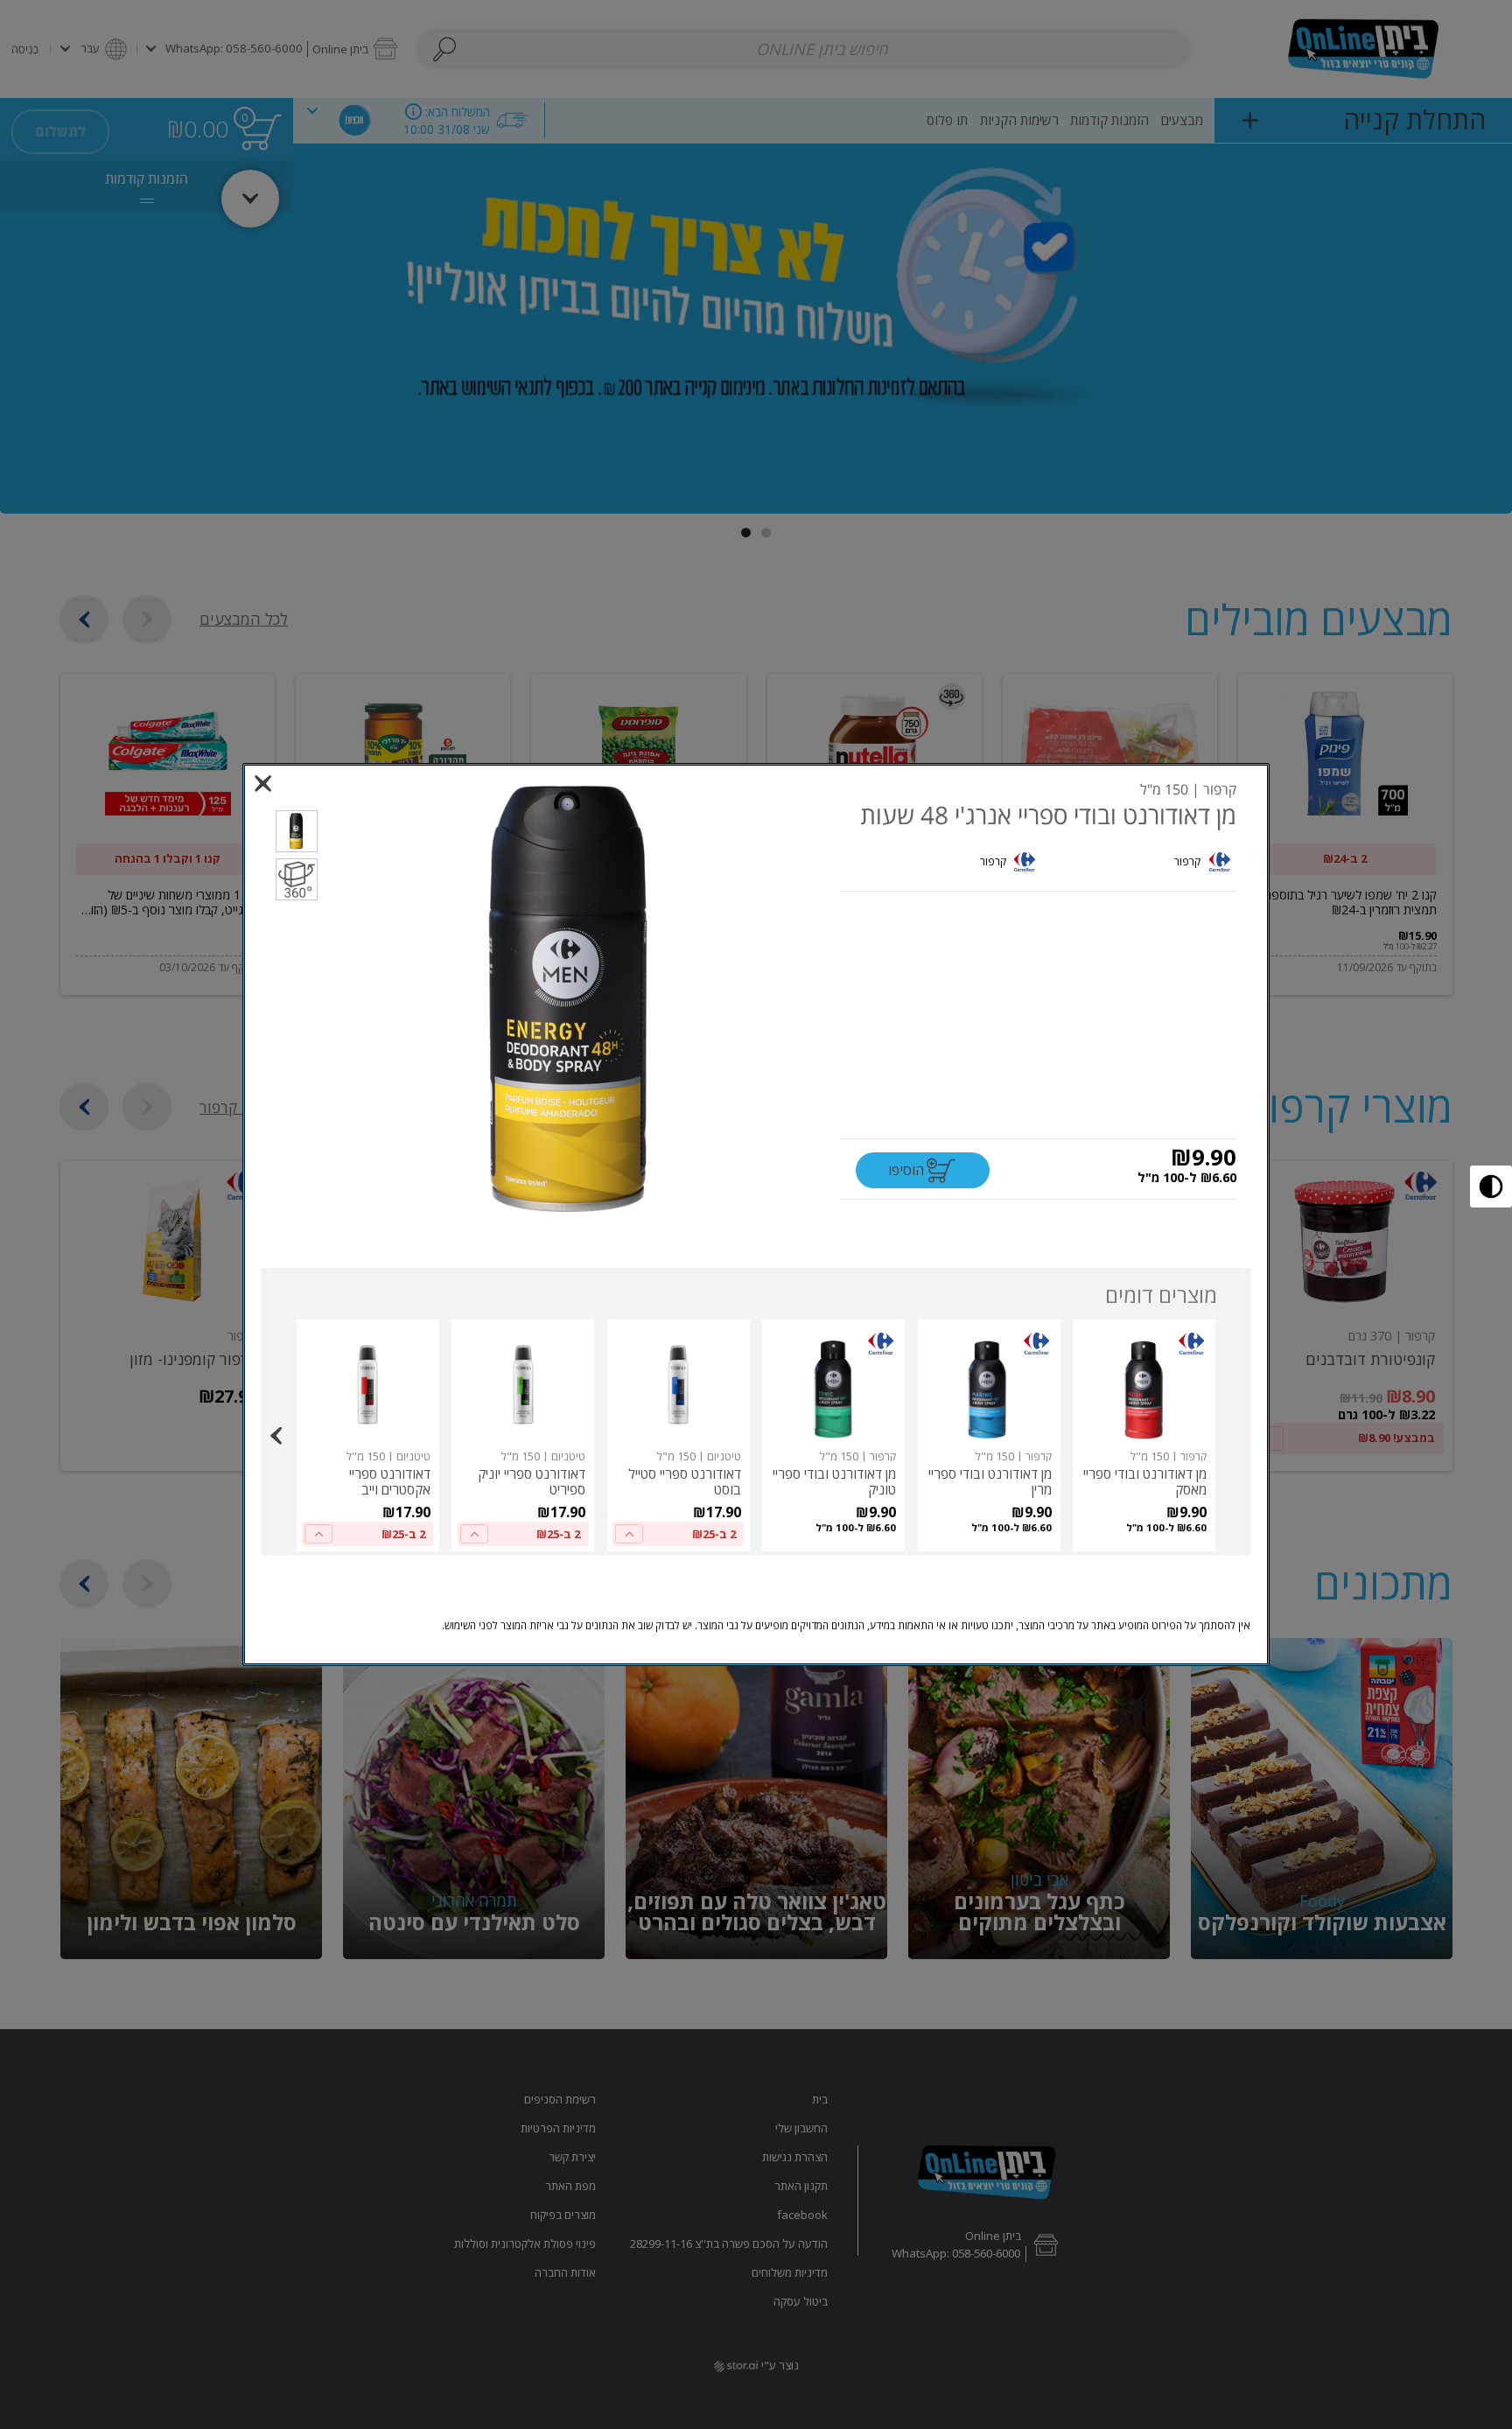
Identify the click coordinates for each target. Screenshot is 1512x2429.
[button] (573, 999)
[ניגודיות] (1491, 1186)
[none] (1144, 1435)
